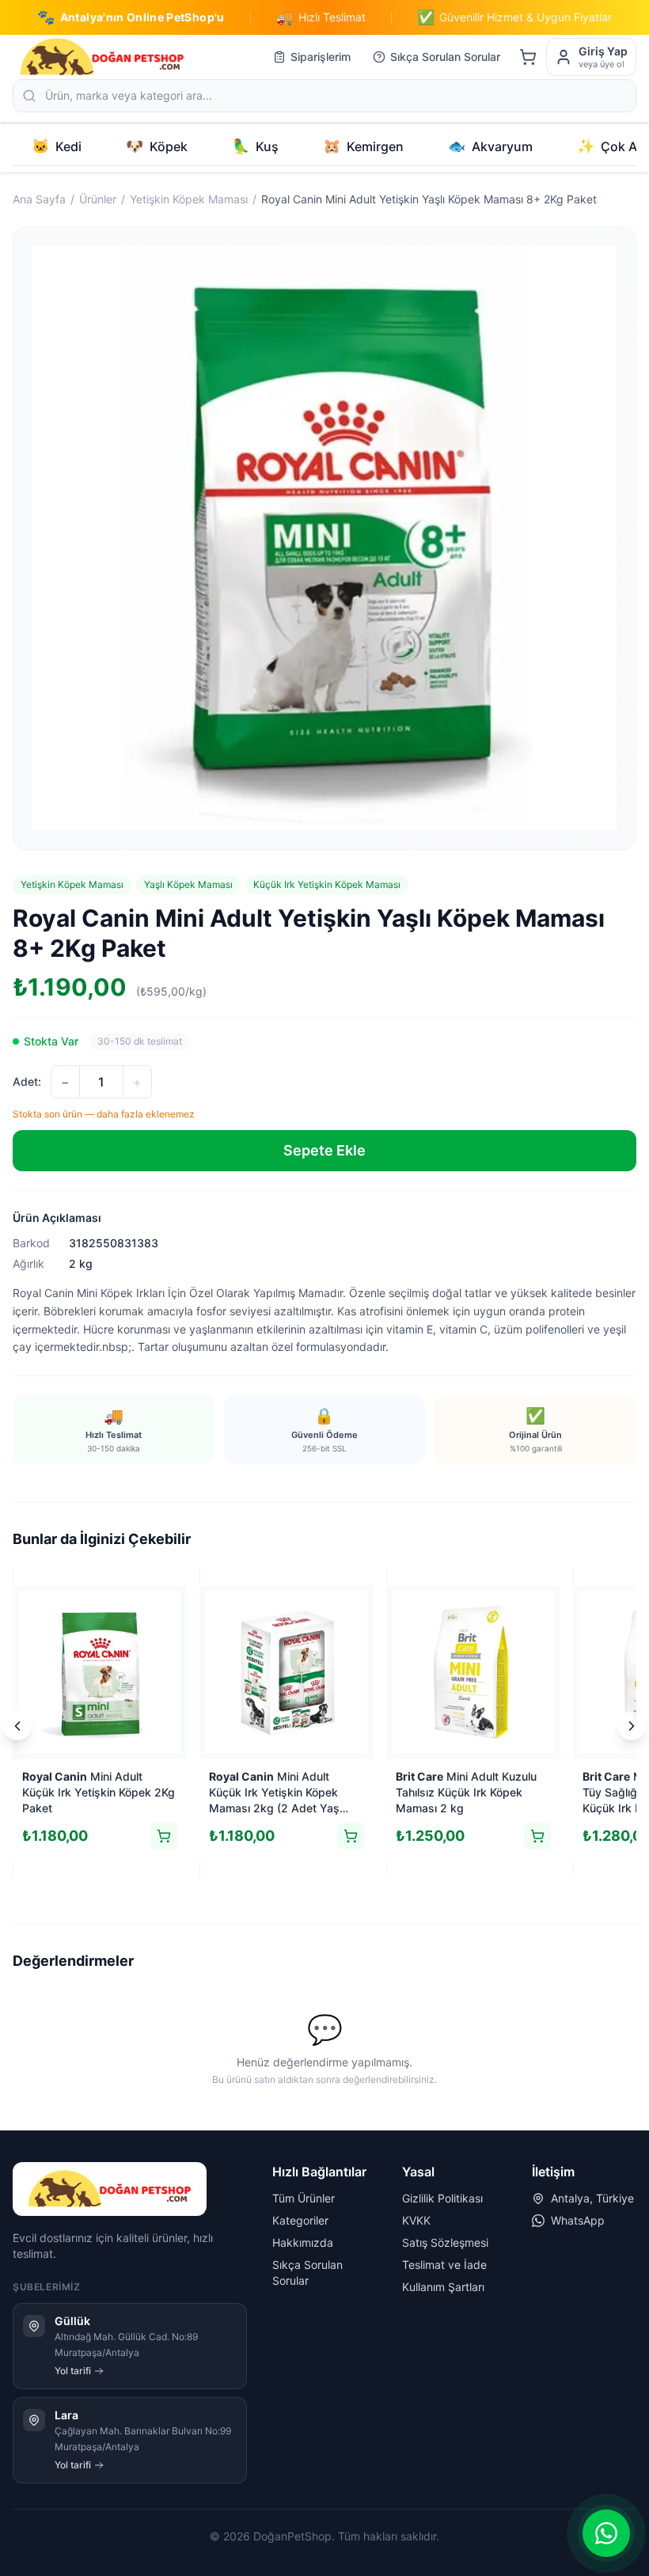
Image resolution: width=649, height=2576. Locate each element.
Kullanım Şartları (443, 2287)
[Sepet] (528, 57)
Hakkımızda (303, 2242)
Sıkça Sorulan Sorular (445, 57)
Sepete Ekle (324, 1150)
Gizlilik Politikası (442, 2198)
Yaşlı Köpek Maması (188, 884)
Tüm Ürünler (304, 2198)
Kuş (255, 146)
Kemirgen (363, 146)
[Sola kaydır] (17, 1726)
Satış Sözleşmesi (445, 2242)
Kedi (57, 146)
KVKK (416, 2220)
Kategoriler (300, 2220)
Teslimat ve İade (444, 2265)
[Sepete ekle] (164, 1836)
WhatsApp (578, 2220)
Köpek (157, 146)
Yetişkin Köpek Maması (189, 199)
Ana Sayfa (39, 199)
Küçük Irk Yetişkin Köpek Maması (327, 884)
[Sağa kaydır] (632, 1726)
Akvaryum (490, 146)
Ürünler (98, 199)
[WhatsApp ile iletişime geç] (606, 2533)
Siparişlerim (321, 57)
